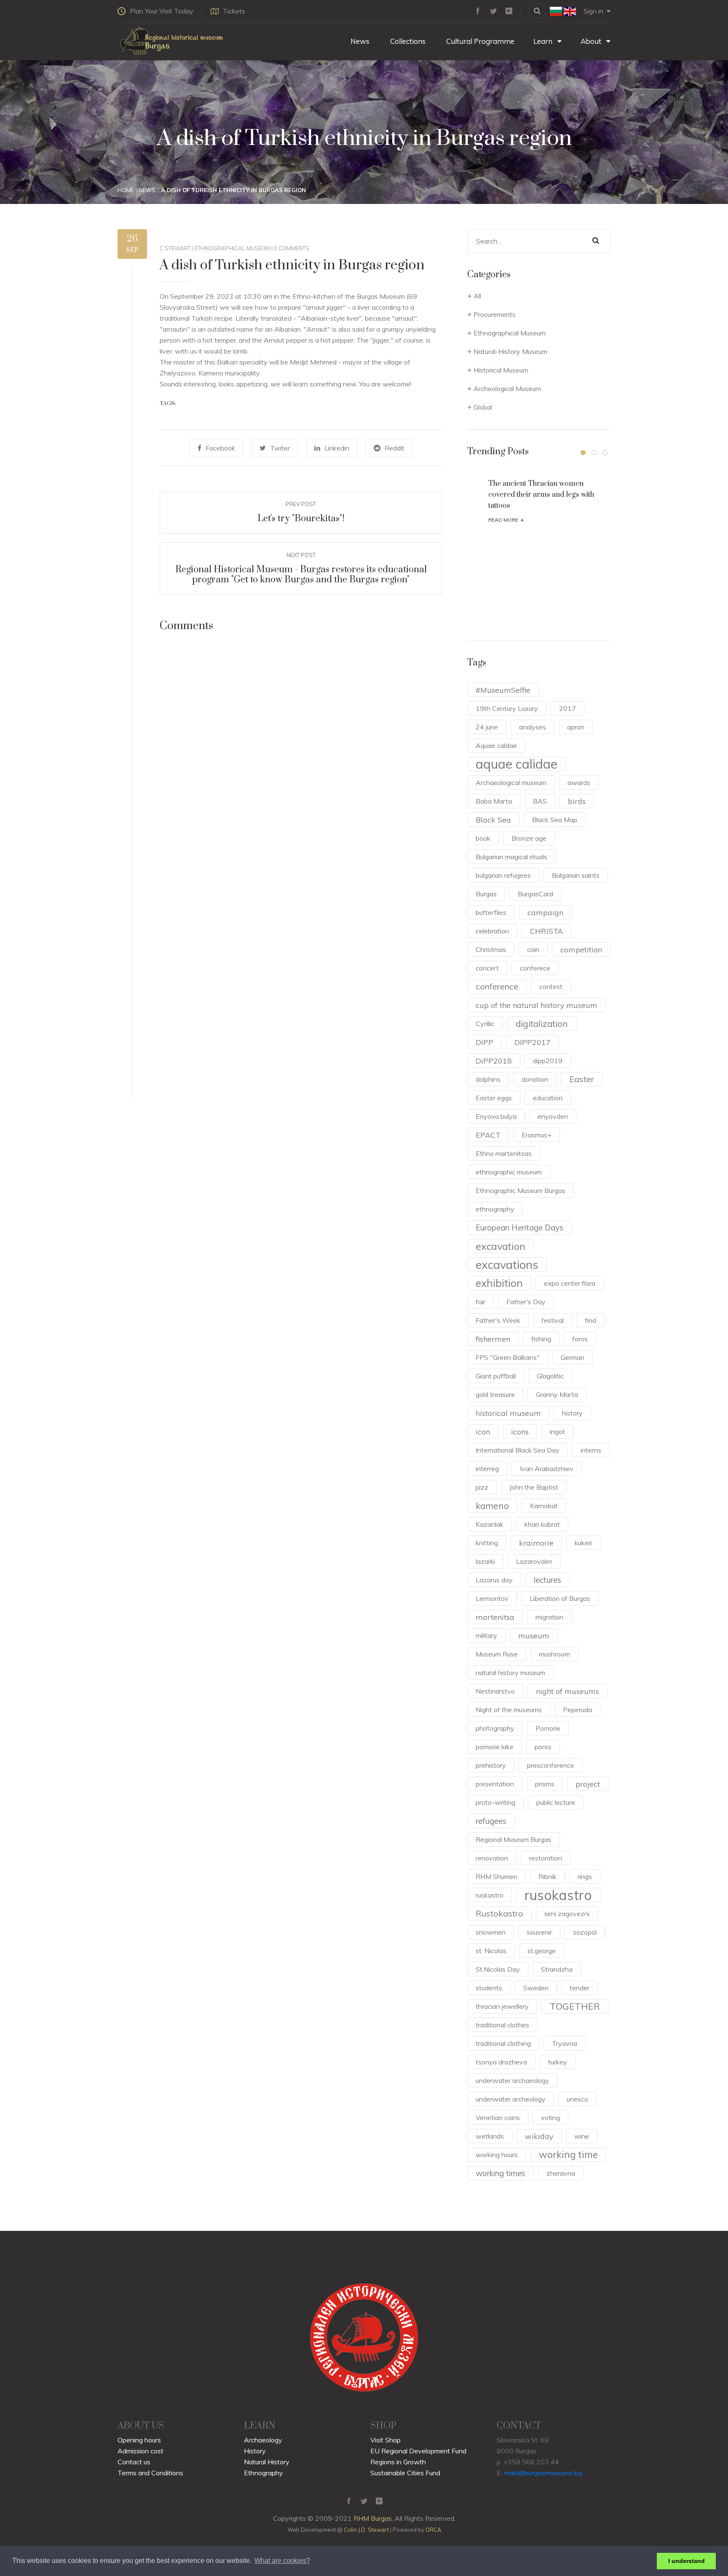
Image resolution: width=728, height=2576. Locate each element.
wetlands (490, 2136)
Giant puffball (496, 1376)
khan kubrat (542, 1524)
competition (581, 949)
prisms (545, 1784)
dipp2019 (548, 1061)
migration (549, 1617)
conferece (535, 968)
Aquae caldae (496, 745)
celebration (492, 931)
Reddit (395, 448)
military (486, 1635)
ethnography (495, 1209)
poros (543, 1747)
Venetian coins (498, 2118)
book (483, 838)
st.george (542, 1951)
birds (577, 801)
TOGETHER (575, 2006)
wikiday (539, 2136)
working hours (497, 2155)
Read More (506, 520)
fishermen (493, 1339)
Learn (544, 41)
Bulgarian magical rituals (511, 857)
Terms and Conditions (150, 2473)
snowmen (491, 1932)
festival (553, 1320)
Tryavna (565, 2043)
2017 (567, 708)
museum (534, 1635)
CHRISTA (546, 931)
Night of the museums (509, 1710)
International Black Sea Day (518, 1450)
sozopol (585, 1932)
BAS (540, 801)
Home (126, 190)
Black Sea (493, 820)
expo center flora (570, 1283)
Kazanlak (490, 1524)
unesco (577, 2099)
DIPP (484, 1042)
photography (495, 1728)
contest (551, 986)
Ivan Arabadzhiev (547, 1469)
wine (582, 2136)
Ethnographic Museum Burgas (521, 1190)
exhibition (499, 1283)
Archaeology (263, 2440)
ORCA (433, 2530)
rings (585, 1876)
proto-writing (495, 1802)
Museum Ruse (497, 1654)
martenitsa (495, 1617)
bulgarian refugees (503, 875)
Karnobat (544, 1506)
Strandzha (557, 1969)
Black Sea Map (555, 820)
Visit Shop (385, 2440)
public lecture (556, 1802)
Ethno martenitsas (504, 1153)
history (572, 1413)
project (588, 1784)
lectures (547, 1580)
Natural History (267, 2462)
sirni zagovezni (567, 1914)
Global (483, 407)
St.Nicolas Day (498, 1969)
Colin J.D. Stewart (366, 2530)
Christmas (491, 949)
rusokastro (558, 1895)
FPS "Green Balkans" (508, 1357)
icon (483, 1431)
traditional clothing (503, 2043)
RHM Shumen (496, 1876)
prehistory (491, 1765)
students (489, 1988)
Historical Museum (501, 370)
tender (579, 1988)
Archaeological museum (511, 783)
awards (579, 783)
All (477, 296)
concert (487, 968)
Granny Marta (557, 1394)
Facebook (220, 448)
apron (576, 727)
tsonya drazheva (501, 2062)
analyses (533, 727)
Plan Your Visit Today (162, 11)
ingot (557, 1431)
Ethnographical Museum (232, 248)
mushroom (554, 1654)
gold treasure (495, 1394)
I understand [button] (687, 2561)
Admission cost (141, 2451)
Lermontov (492, 1598)
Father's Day (526, 1302)
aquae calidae (517, 764)
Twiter (280, 448)
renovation (492, 1858)
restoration (546, 1858)
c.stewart (175, 248)
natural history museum (510, 1673)
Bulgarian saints (576, 875)
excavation (500, 1246)
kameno (492, 1506)
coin (533, 949)
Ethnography (264, 2473)
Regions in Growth (398, 2462)
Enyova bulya (496, 1116)
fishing (541, 1339)
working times (500, 2173)
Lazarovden (534, 1561)
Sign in (593, 11)
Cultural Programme (479, 41)
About (592, 41)
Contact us (134, 2462)
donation (535, 1079)
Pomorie (548, 1728)
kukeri (583, 1543)
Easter (582, 1079)
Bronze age (529, 838)
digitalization (542, 1024)
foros (580, 1339)
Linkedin (337, 448)
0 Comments (292, 248)
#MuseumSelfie (503, 690)
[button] (583, 453)
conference (497, 986)
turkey (558, 2062)
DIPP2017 (533, 1042)
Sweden (536, 1988)
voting (550, 2118)
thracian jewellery (502, 2006)
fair (480, 1302)
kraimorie (536, 1543)
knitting (487, 1543)
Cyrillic (485, 1024)
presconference (551, 1765)
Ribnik (547, 1876)
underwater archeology (511, 2099)
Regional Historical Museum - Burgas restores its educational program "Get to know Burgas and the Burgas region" (301, 575)
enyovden (553, 1116)
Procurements (495, 314)
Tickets (234, 11)
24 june (487, 727)
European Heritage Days (519, 1228)
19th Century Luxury (507, 708)
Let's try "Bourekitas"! (301, 519)
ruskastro (490, 1895)
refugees (491, 1821)
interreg (487, 1469)
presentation (495, 1784)
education (548, 1098)
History (255, 2451)
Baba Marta (494, 801)
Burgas (486, 894)
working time (568, 2154)
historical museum (508, 1413)
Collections (407, 41)
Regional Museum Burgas (514, 1839)
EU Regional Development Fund (418, 2451)
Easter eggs (494, 1098)
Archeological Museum (507, 389)
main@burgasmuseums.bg (543, 2473)
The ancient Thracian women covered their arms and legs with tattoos (541, 495)
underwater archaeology (513, 2080)
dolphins (488, 1079)
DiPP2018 (494, 1061)
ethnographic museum (509, 1172)
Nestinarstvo (495, 1691)
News (359, 41)
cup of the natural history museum (537, 1005)
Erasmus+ (537, 1135)
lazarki (485, 1561)
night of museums (567, 1691)
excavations (507, 1265)
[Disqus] (301, 761)
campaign (545, 912)
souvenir (539, 1932)
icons (520, 1431)
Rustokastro (499, 1913)
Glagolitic (550, 1376)
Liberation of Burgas (560, 1598)
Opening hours (139, 2440)
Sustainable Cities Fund (405, 2473)
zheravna (561, 2173)
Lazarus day (494, 1580)
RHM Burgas (373, 2518)
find (590, 1320)
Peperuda (577, 1710)
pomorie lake (495, 1747)
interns (591, 1450)
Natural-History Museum (510, 351)
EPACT (488, 1135)
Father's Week (498, 1320)
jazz (482, 1487)
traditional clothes (502, 2025)
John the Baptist (534, 1487)
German (573, 1357)
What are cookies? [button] (282, 2561)
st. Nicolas (491, 1951)
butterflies (491, 912)
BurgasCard (535, 894)
